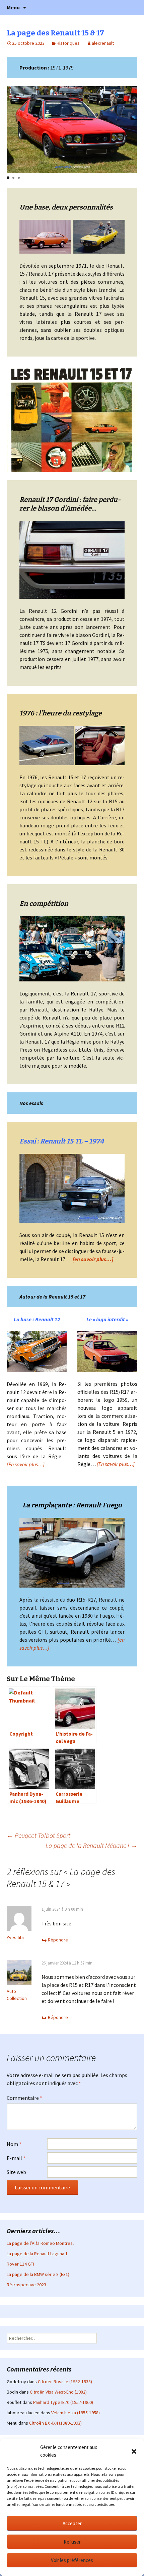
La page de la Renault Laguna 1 (37, 2254)
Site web (16, 2172)
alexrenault (103, 43)
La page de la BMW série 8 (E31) (38, 2274)
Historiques (68, 43)
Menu (13, 7)
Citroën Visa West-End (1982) (58, 2392)
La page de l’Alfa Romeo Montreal (40, 2243)
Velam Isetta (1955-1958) (76, 2413)
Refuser (72, 2542)
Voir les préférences (72, 2560)
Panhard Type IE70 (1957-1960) (63, 2402)
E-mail (16, 2158)
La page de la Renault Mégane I (91, 1845)
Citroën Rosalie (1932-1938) (65, 2382)
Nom (14, 2144)
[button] (134, 2451)
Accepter (72, 2523)
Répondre (58, 1940)
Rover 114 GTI (20, 2264)
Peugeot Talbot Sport (39, 1835)
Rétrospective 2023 (26, 2285)
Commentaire (24, 2098)
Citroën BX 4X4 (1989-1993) (55, 2423)
